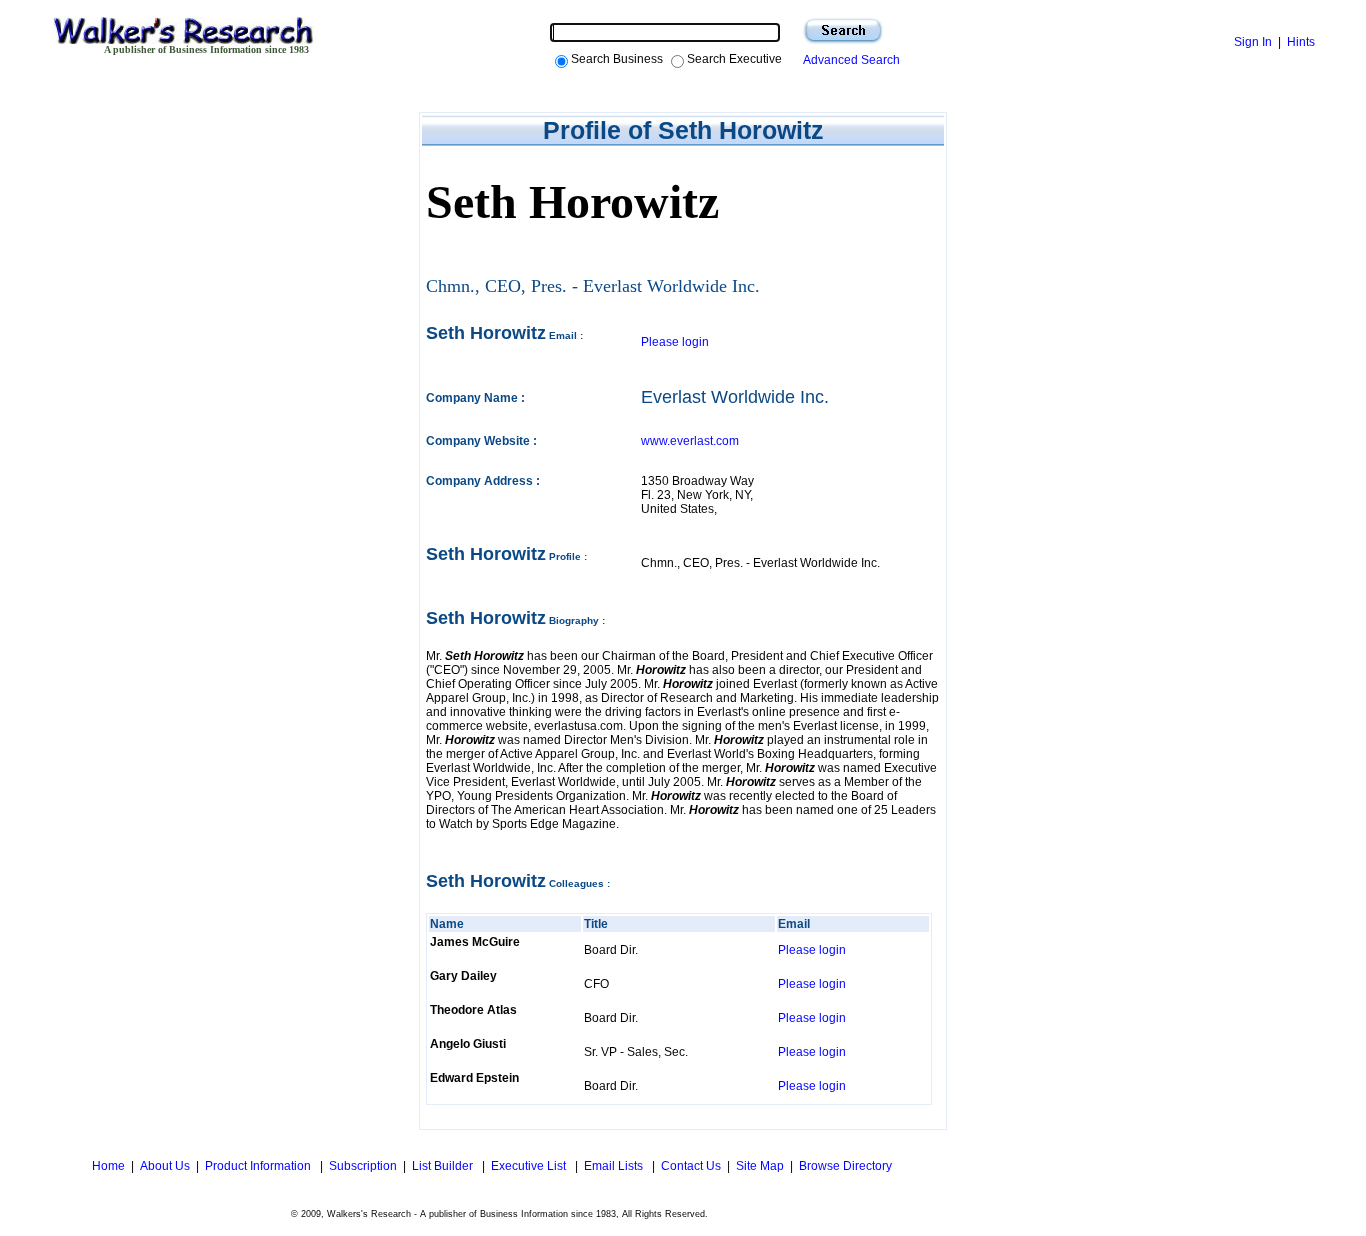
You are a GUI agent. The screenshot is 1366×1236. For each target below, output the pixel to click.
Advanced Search (848, 60)
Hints (1301, 42)
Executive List (530, 1166)
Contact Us (691, 1166)
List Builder (444, 1166)
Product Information (259, 1166)
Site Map (760, 1166)
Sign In (1253, 42)
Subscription (363, 1166)
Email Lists (615, 1166)
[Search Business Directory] (843, 31)
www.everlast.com (690, 441)
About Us (165, 1166)
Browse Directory (845, 1166)
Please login (675, 342)
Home (107, 1166)
